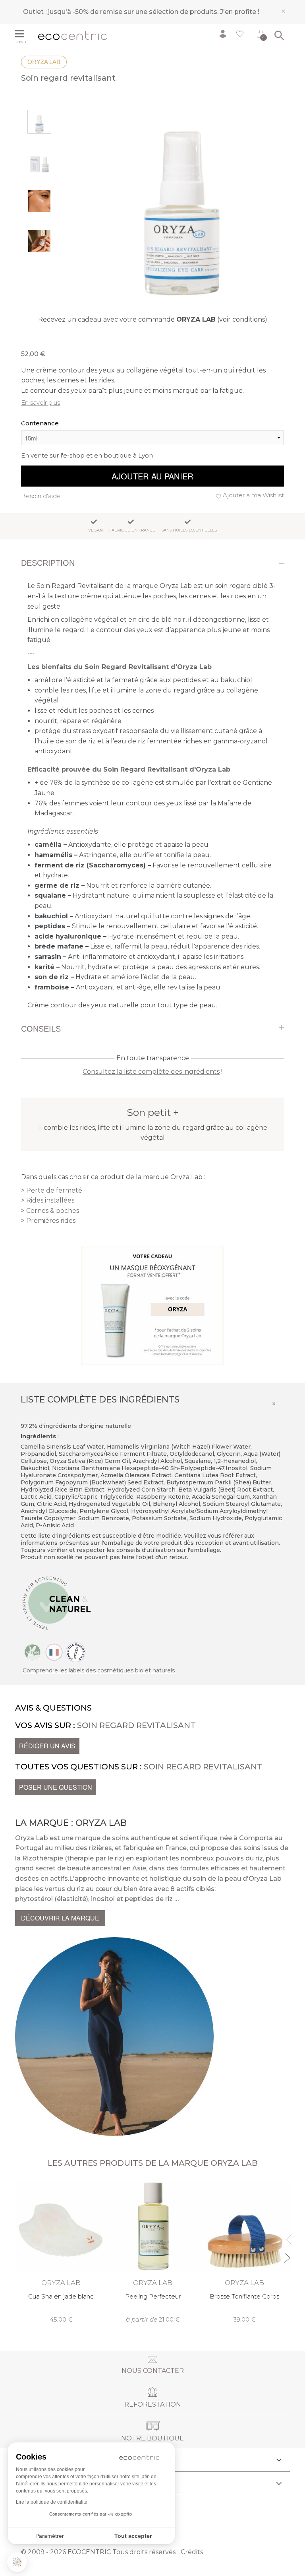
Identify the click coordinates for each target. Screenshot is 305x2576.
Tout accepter (133, 2536)
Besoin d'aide (41, 496)
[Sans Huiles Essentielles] (75, 1652)
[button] (17, 2562)
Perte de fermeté (54, 1190)
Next (287, 2254)
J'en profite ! (240, 12)
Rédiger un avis (47, 1746)
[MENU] (24, 35)
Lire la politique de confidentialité (52, 2502)
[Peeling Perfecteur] (153, 2251)
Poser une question (56, 1787)
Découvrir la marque (60, 1918)
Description (48, 563)
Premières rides (51, 1221)
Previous (287, 2236)
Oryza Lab (44, 62)
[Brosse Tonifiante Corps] (244, 2251)
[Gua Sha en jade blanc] (61, 2251)
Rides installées (50, 1200)
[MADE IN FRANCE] (54, 1652)
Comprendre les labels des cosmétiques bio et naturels (99, 1670)
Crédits (192, 2552)
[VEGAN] (33, 1652)
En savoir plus (41, 402)
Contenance (40, 423)
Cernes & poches (53, 1211)
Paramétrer (50, 2536)
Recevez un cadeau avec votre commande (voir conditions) (153, 319)
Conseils (41, 1029)
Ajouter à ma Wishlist (253, 495)
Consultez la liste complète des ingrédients (151, 1072)
